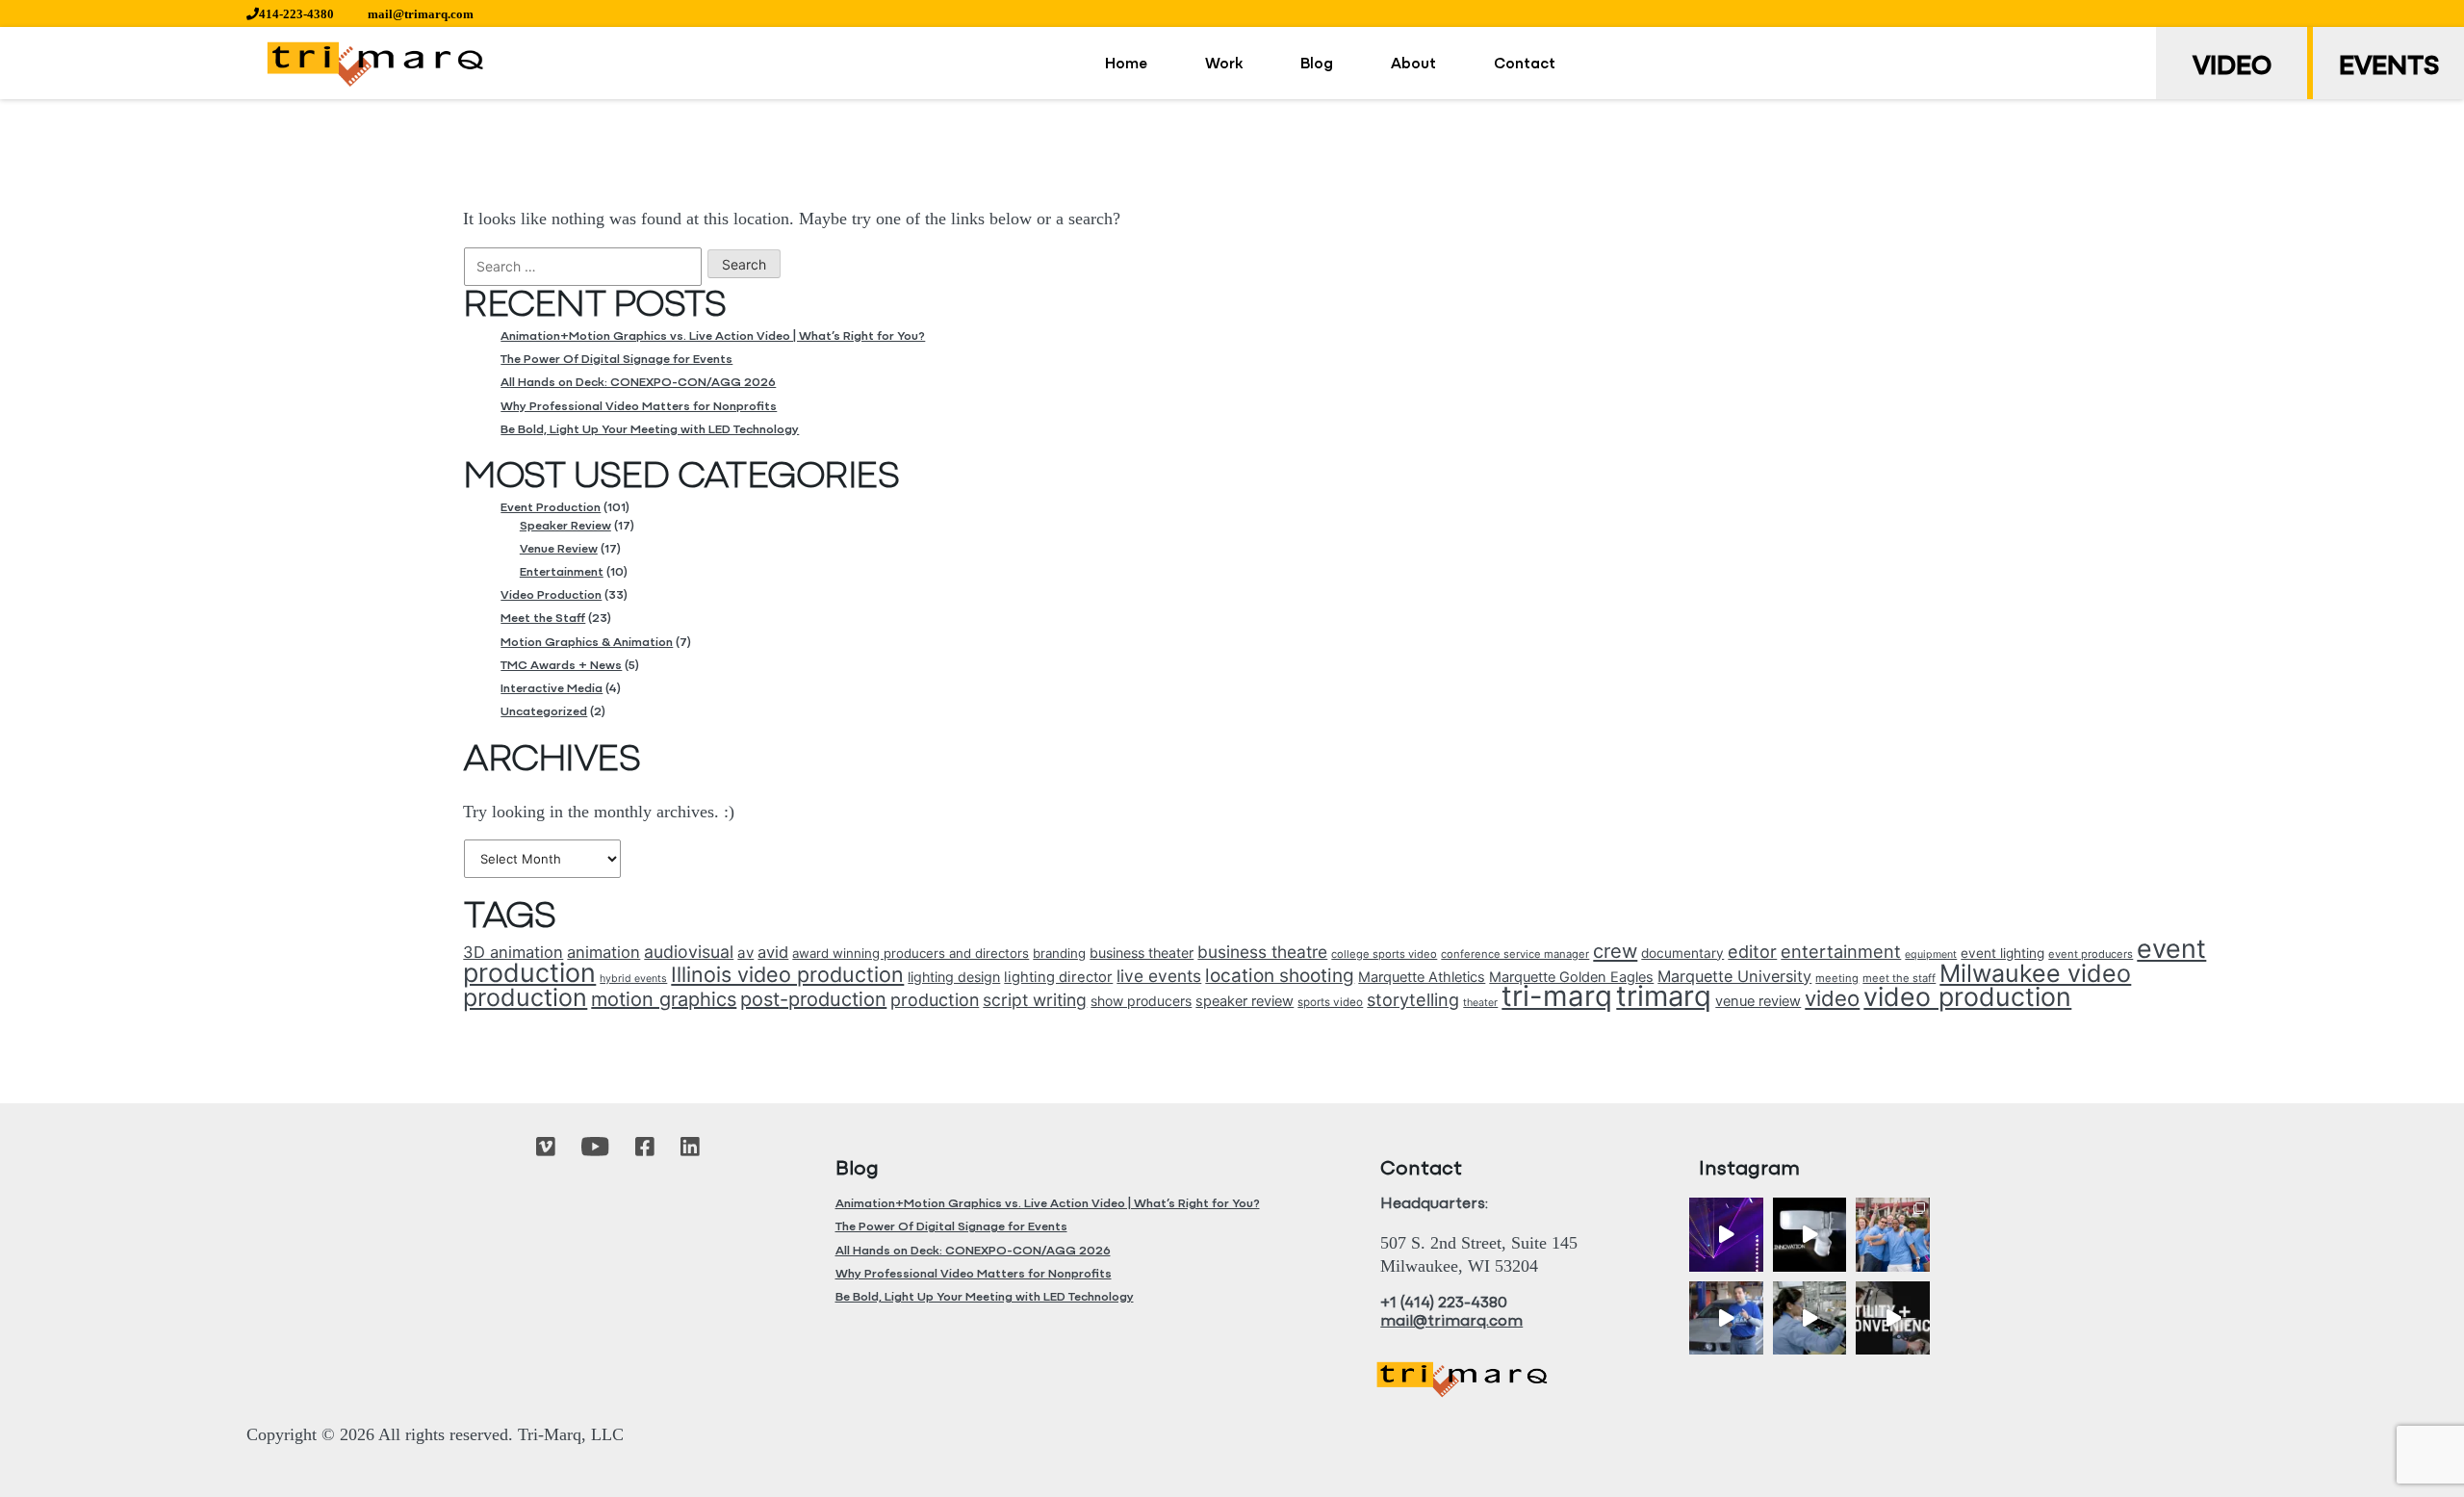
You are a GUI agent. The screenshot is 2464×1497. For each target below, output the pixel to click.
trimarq (1664, 996)
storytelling (1413, 1000)
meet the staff (1899, 978)
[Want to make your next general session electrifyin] (1726, 1235)
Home (1126, 65)
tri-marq (1557, 996)
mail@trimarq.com (421, 14)
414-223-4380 (296, 14)
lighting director (1058, 977)
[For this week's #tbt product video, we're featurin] (1810, 1235)
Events (2389, 67)
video (1832, 998)
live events (1159, 976)
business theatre (1262, 952)
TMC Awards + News (561, 666)
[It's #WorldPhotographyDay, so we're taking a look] (1893, 1235)
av (745, 953)
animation (603, 952)
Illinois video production (787, 974)
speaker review (1245, 1001)
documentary (1682, 953)
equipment (1931, 955)
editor (1752, 952)
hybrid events (633, 979)
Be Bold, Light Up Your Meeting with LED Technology (650, 430)
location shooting (1280, 976)
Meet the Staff (543, 619)
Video (2232, 67)
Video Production (551, 595)
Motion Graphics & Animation (587, 643)
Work (1224, 65)
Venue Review (559, 549)
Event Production (551, 508)
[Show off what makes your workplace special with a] (1810, 1318)
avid (773, 952)
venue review (1758, 1001)
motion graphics (664, 999)
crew (1615, 951)
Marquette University (1734, 976)
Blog (1317, 65)
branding (1059, 953)
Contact (1525, 65)
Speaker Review (565, 526)
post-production (813, 999)
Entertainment (562, 572)
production (935, 1000)
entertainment (1841, 951)
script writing (1035, 1000)
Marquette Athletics (1422, 977)
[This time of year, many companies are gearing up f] (1893, 1318)
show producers (1141, 1001)
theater (1480, 1003)
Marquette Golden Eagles (1571, 977)
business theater (1142, 953)
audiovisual (689, 952)
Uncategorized (544, 712)
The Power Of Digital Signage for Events (616, 360)
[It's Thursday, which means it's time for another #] (1726, 1318)
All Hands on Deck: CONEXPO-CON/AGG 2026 (638, 383)
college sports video (1384, 954)
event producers (2091, 954)
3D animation (513, 952)
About (1413, 65)
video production (1967, 996)
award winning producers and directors (911, 953)
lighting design (954, 977)
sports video (1330, 1002)
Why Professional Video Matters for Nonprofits (639, 407)
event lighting (2002, 953)
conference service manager (1515, 954)
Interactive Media (552, 689)
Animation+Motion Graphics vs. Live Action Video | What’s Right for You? (713, 336)
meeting (1837, 978)
